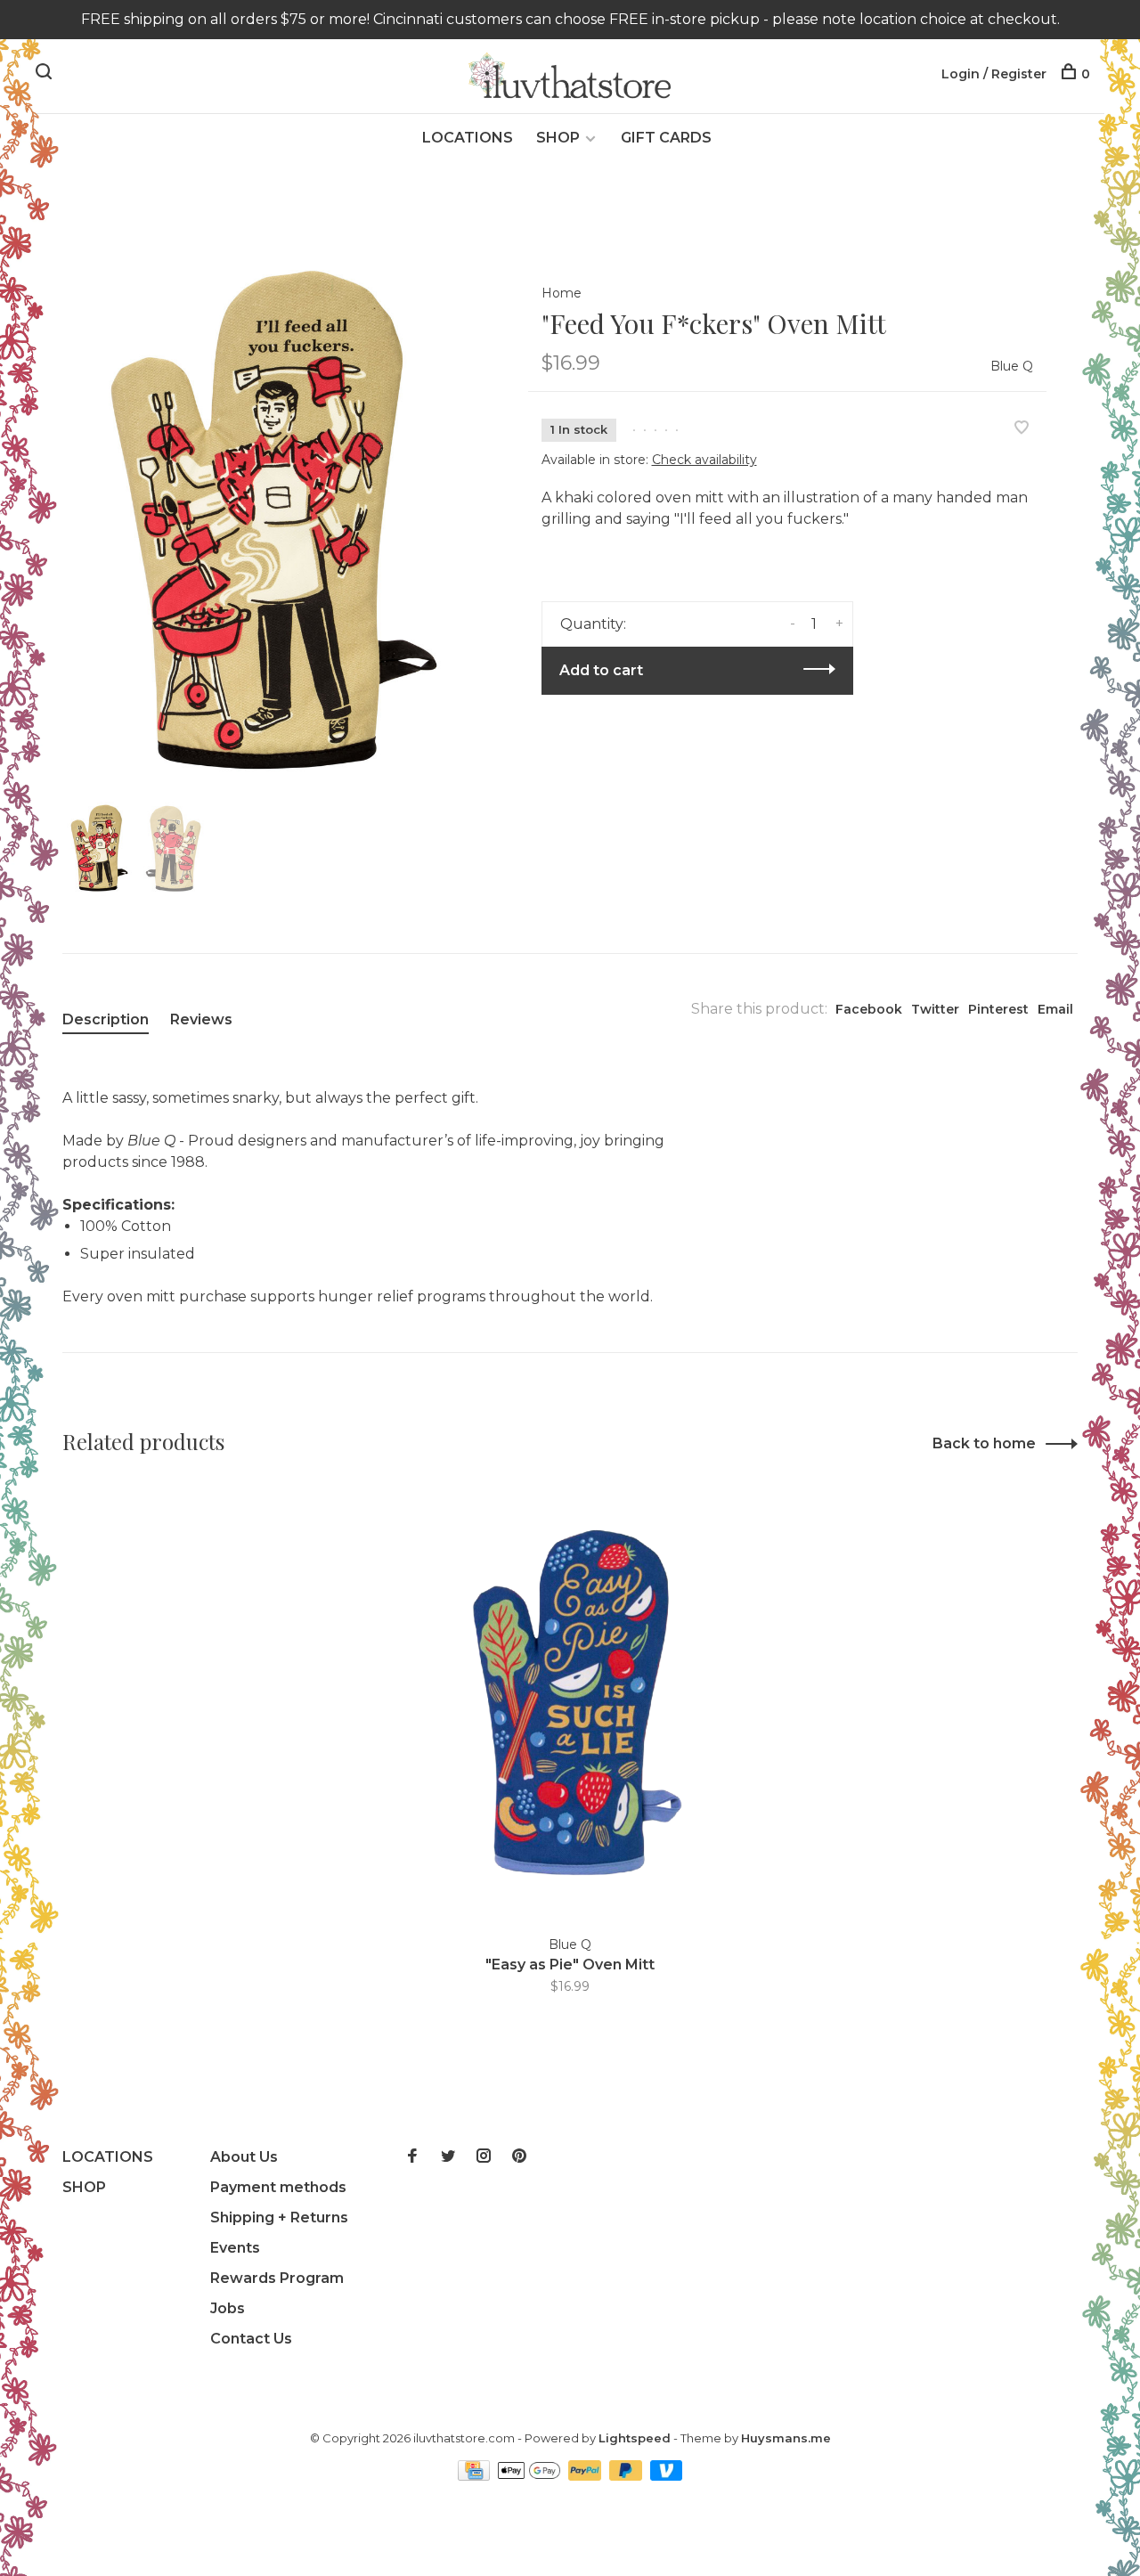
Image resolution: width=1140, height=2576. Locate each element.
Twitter (935, 1009)
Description (106, 1019)
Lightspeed (635, 2438)
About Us (244, 2157)
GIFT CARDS (666, 138)
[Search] (46, 74)
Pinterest (998, 1009)
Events (235, 2248)
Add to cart (601, 670)
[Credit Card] (476, 2476)
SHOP (558, 138)
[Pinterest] (519, 2157)
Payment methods (278, 2187)
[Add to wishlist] (1022, 429)
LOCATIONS (468, 138)
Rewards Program (277, 2278)
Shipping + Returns (279, 2217)
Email (1055, 1009)
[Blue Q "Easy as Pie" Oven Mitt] (570, 1704)
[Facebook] (412, 2157)
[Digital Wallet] (531, 2476)
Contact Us (251, 2339)
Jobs (228, 2308)
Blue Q (1012, 366)
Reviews (201, 1019)
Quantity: (593, 624)
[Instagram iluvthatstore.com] (484, 2157)
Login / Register (994, 74)
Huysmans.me (786, 2438)
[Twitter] (448, 2157)
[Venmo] (667, 2476)
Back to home (984, 1443)
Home (562, 293)
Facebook (869, 1009)
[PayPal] (586, 2476)
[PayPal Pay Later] (627, 2476)
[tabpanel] (266, 525)
